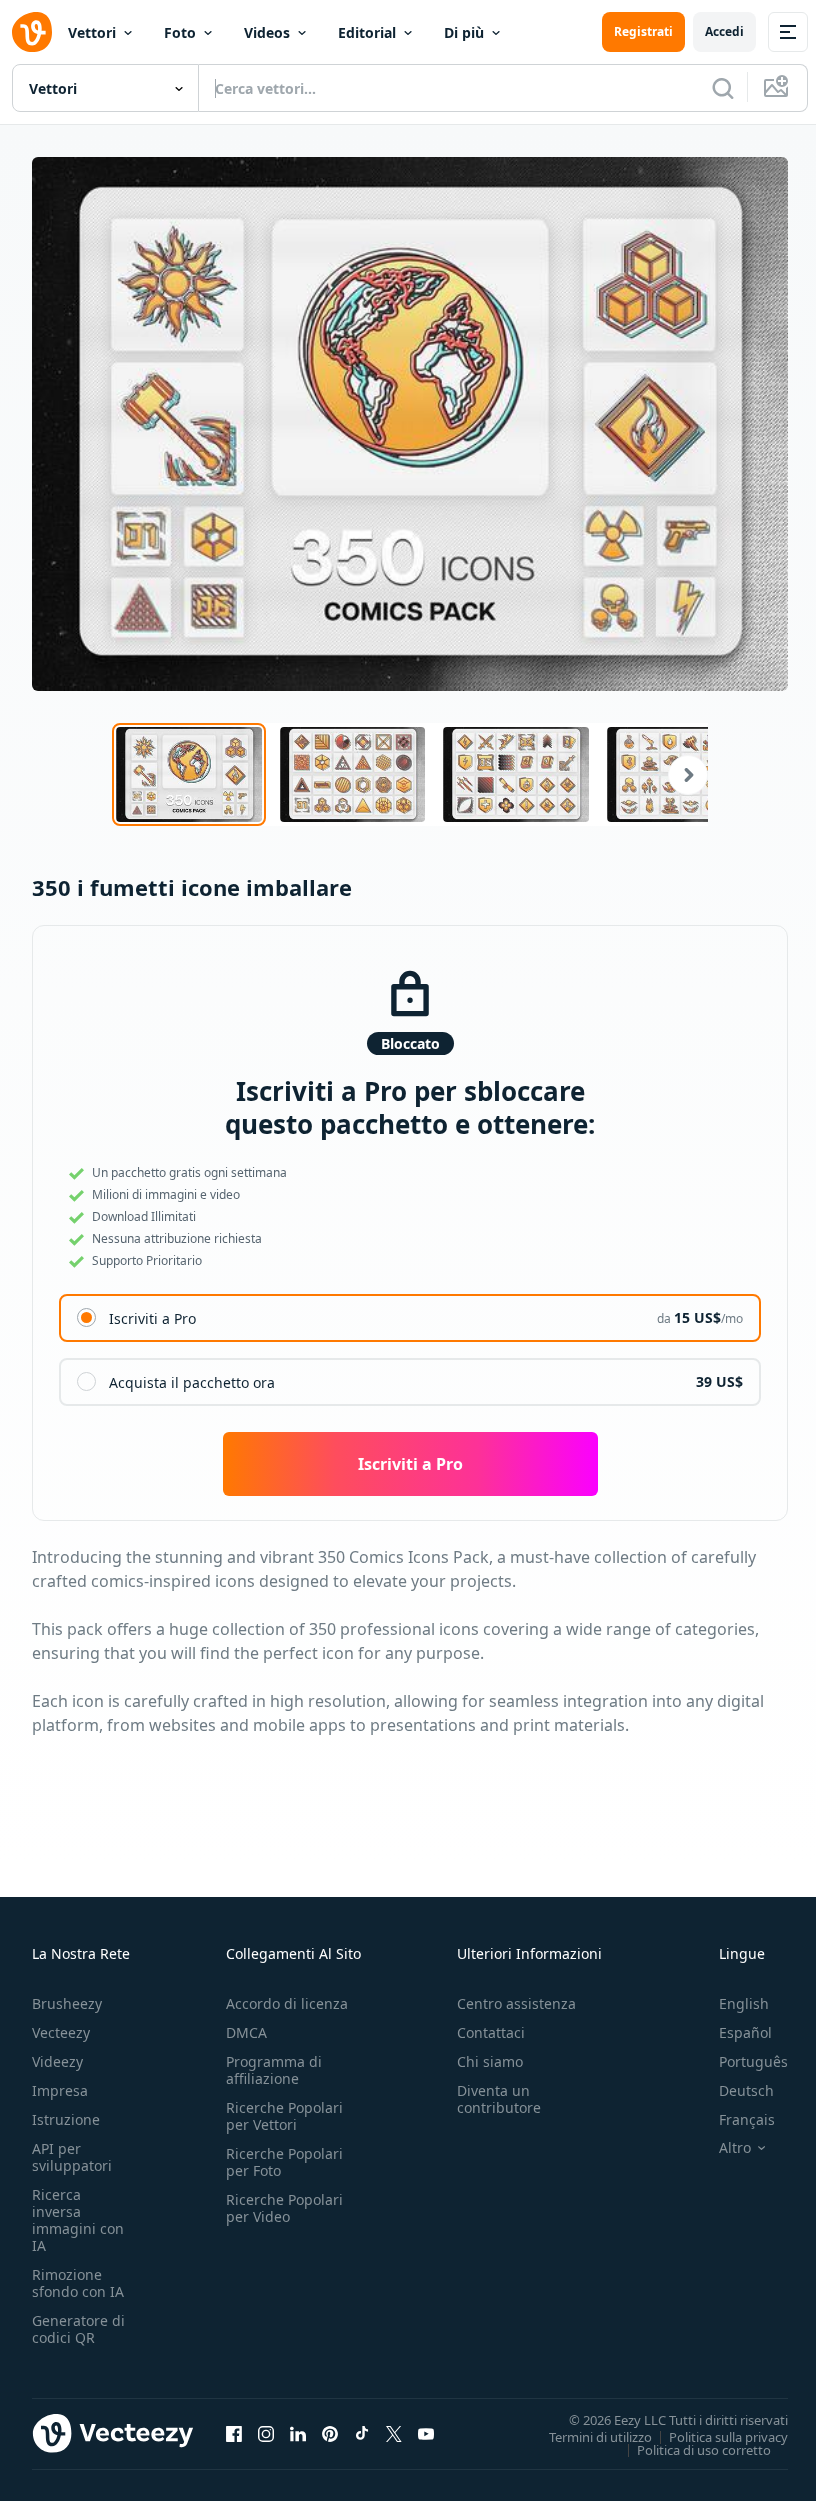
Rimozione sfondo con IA (78, 2283)
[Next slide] (676, 774)
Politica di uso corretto (704, 2449)
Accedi (724, 31)
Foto (180, 32)
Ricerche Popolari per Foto (284, 2162)
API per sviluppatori (72, 2157)
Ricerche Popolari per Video (284, 2208)
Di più (464, 32)
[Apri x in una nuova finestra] (394, 2434)
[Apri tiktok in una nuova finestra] (362, 2434)
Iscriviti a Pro (152, 1318)
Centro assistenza (516, 2003)
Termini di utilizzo (600, 2436)
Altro (735, 2148)
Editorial (367, 32)
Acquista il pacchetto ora (192, 1382)
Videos (267, 32)
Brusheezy (67, 2003)
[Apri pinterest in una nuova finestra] (330, 2434)
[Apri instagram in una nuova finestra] (266, 2434)
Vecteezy (61, 2032)
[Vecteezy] (32, 32)
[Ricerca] (723, 88)
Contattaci (491, 2032)
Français (747, 2119)
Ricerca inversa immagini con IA (78, 2220)
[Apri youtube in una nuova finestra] (426, 2434)
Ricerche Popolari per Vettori (284, 2116)
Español (745, 2032)
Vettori (92, 32)
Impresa (60, 2090)
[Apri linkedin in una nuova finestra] (298, 2434)
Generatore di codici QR (78, 2329)
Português (753, 2061)
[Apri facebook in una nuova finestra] (234, 2434)
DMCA (246, 2032)
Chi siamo (490, 2061)
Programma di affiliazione (274, 2070)
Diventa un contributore (499, 2099)
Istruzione (66, 2119)
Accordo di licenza (287, 2003)
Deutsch (746, 2090)
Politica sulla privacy (728, 2436)
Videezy (57, 2061)
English (744, 2003)
